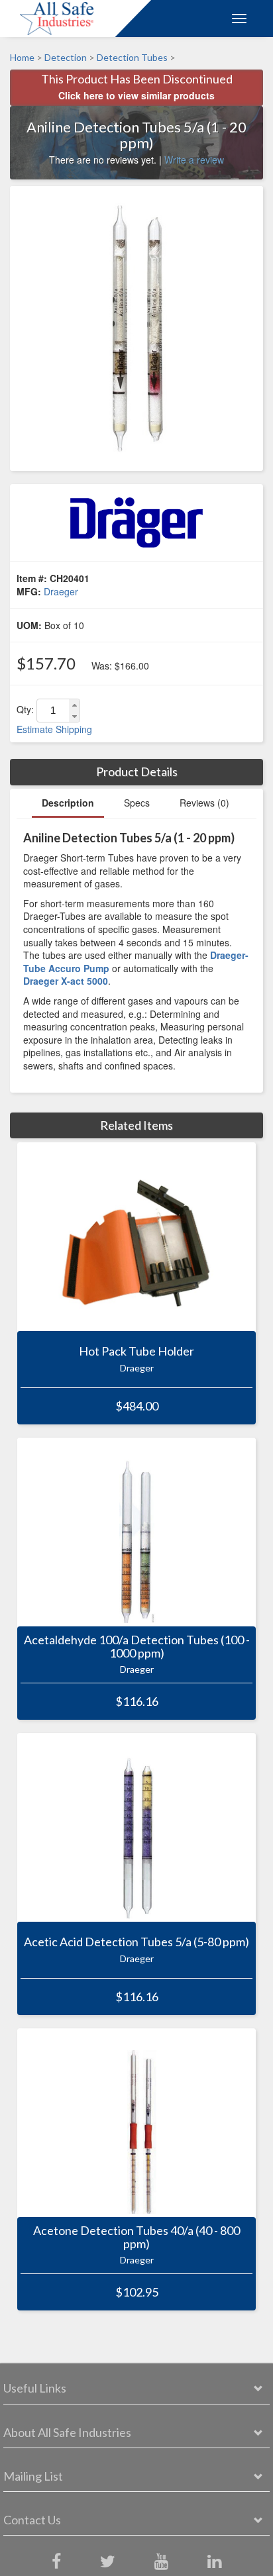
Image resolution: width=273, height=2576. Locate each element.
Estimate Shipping (54, 729)
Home (22, 57)
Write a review (194, 160)
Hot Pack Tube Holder (136, 1352)
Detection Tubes (132, 57)
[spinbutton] (53, 711)
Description (68, 803)
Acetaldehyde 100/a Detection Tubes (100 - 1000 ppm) (137, 1647)
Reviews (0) (204, 803)
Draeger (61, 591)
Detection (66, 57)
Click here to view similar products (136, 95)
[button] (74, 705)
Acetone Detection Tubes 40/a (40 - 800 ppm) (136, 2238)
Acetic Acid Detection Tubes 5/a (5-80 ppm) (136, 1942)
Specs (137, 803)
